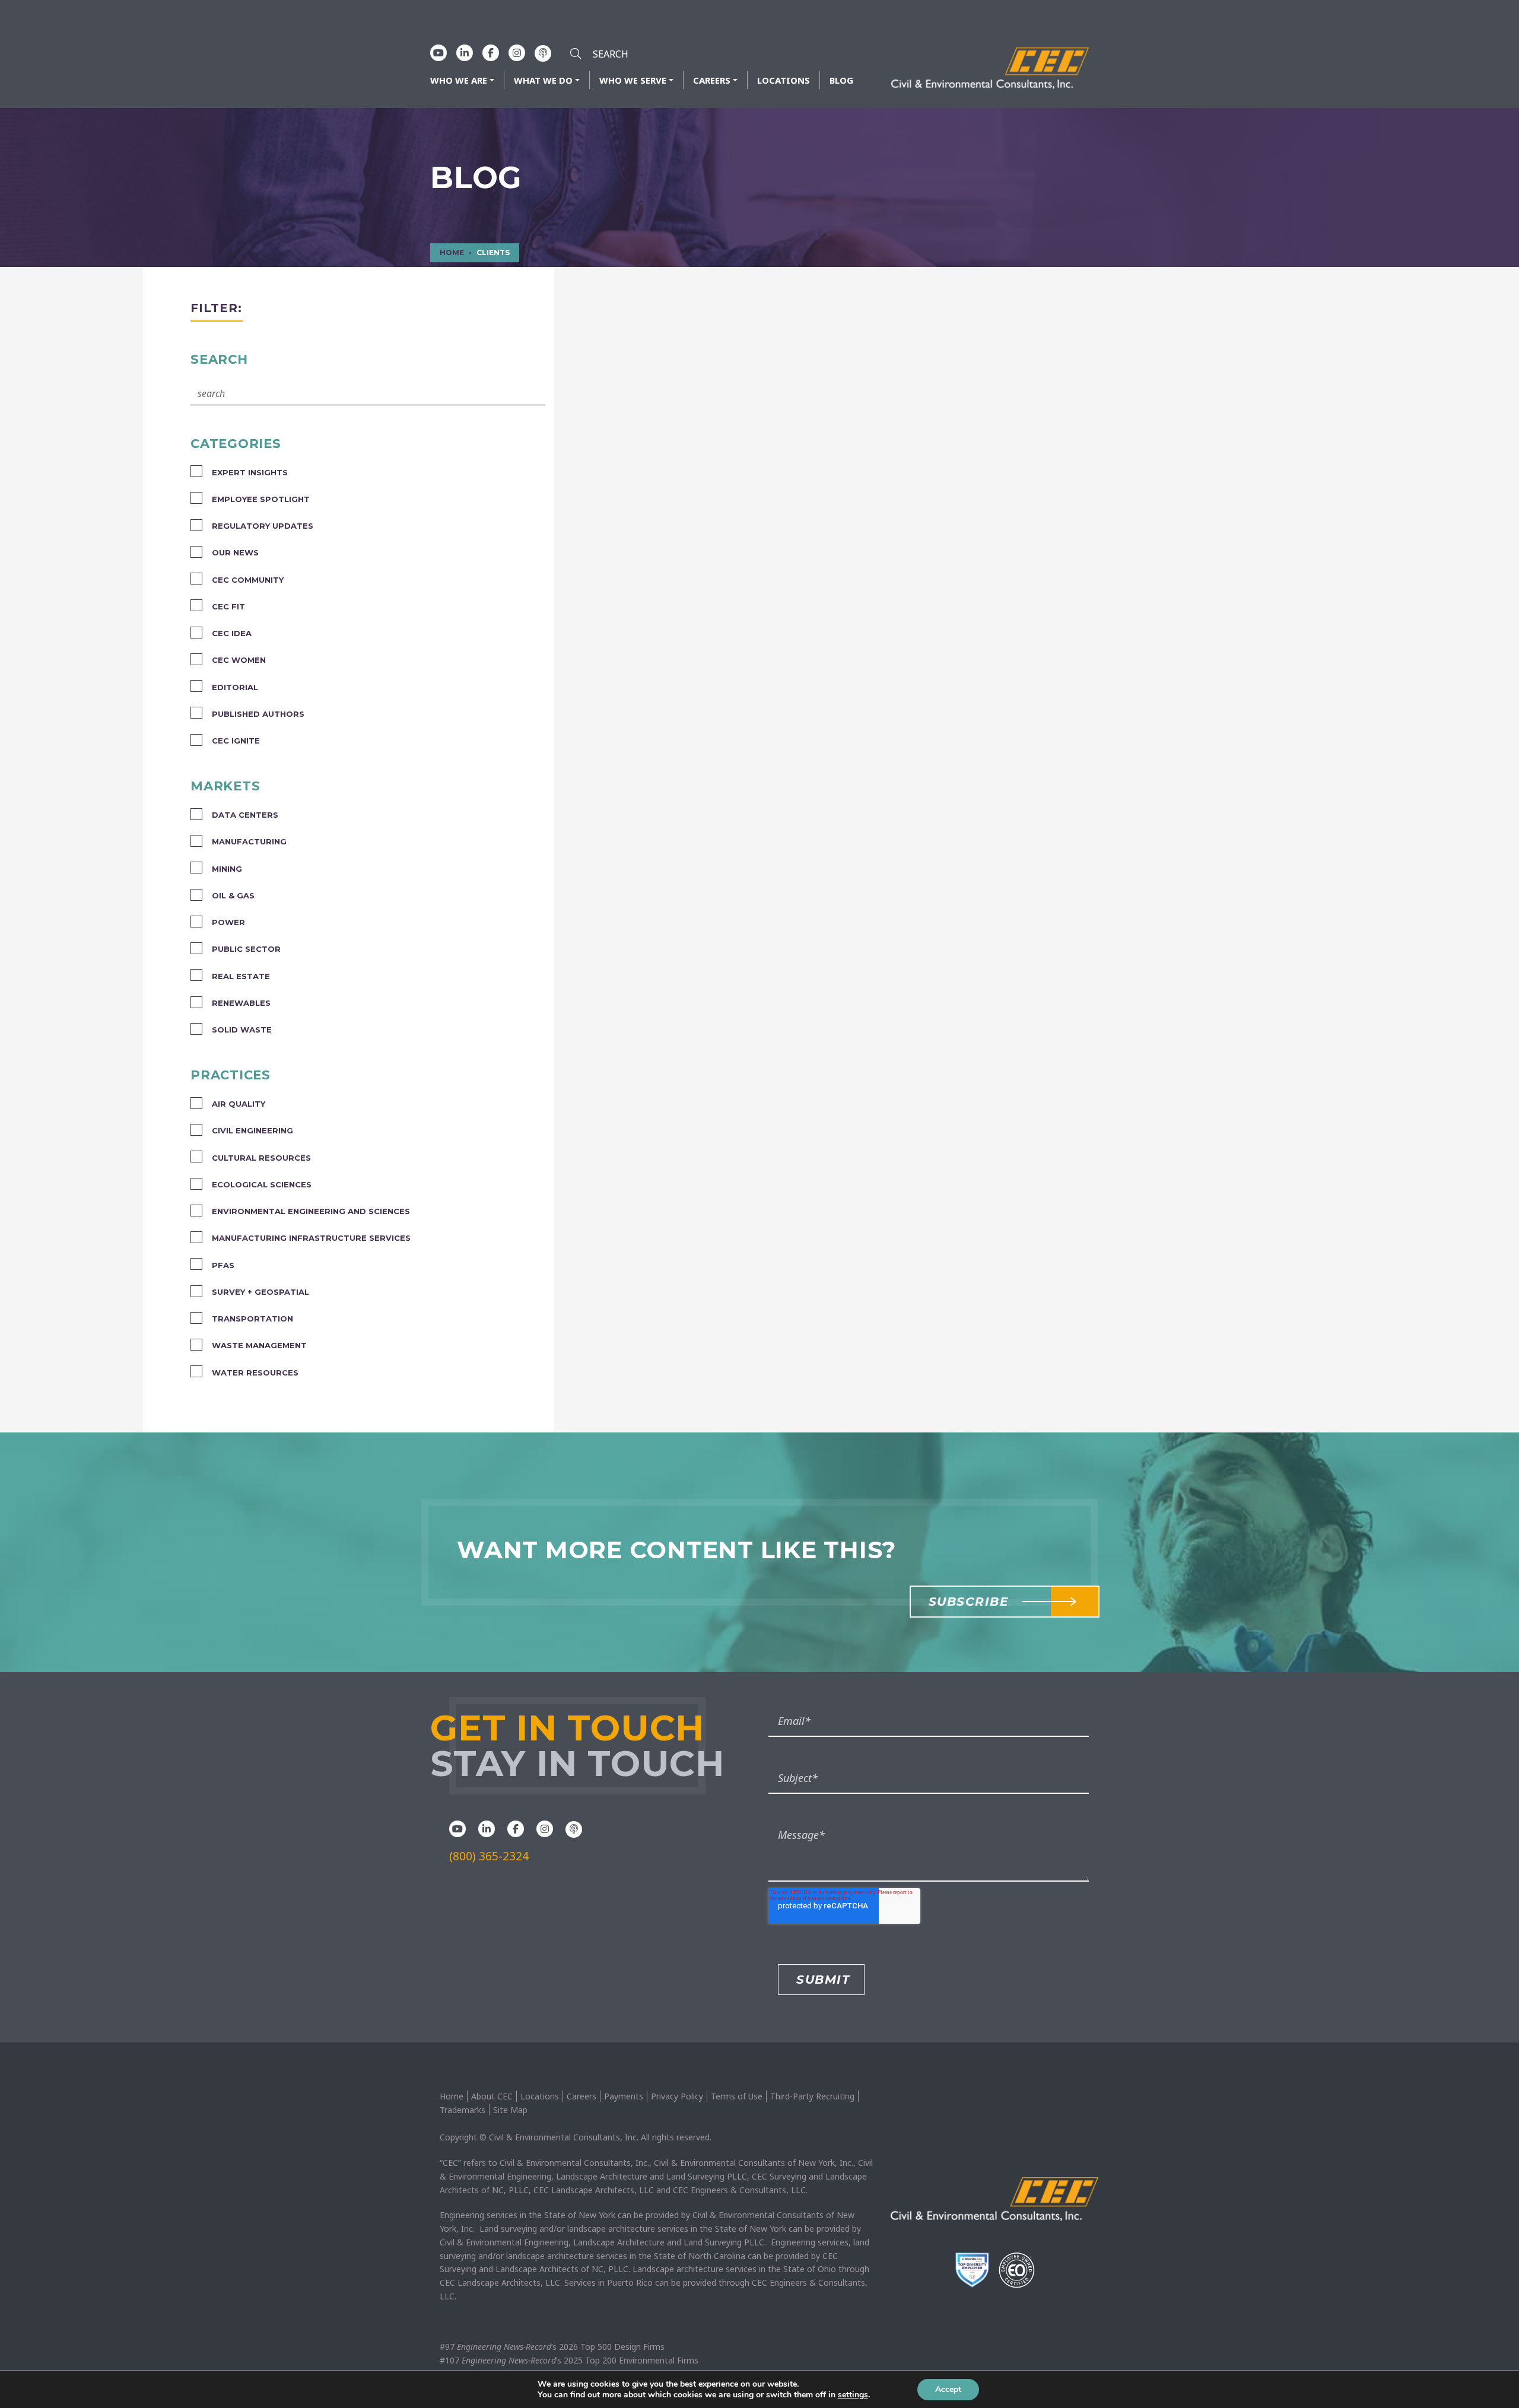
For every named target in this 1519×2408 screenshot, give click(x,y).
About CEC (492, 2096)
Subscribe (969, 1602)
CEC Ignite (236, 741)
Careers (712, 80)
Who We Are (459, 80)
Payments (624, 2096)
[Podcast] (543, 53)
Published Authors (258, 714)
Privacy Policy (677, 2096)
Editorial (235, 687)
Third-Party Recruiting (812, 2096)
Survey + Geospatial (260, 1292)
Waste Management (259, 1345)
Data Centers (245, 815)
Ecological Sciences (262, 1184)
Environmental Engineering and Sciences (311, 1211)
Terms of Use (737, 2096)
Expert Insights (250, 472)
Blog (841, 80)
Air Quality (239, 1104)
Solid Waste (242, 1030)
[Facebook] (491, 53)
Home (452, 2096)
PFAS (223, 1265)
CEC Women (239, 660)
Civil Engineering (252, 1130)
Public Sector (246, 949)
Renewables (241, 1003)
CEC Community (248, 580)
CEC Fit (228, 606)
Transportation (252, 1319)
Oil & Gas (233, 895)
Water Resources (255, 1373)
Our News (235, 552)
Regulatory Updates (263, 526)
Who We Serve (633, 80)
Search (219, 359)
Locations (784, 80)
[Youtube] (438, 53)
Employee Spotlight (261, 499)
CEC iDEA (232, 633)
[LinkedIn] (465, 53)
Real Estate (241, 976)
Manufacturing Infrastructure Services (311, 1238)
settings (853, 2395)
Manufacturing (249, 841)
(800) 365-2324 (489, 1856)
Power (228, 922)
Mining (227, 869)
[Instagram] (517, 53)
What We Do (543, 80)
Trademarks (463, 2110)
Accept (948, 2389)
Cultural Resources (261, 1158)
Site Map (510, 2110)
